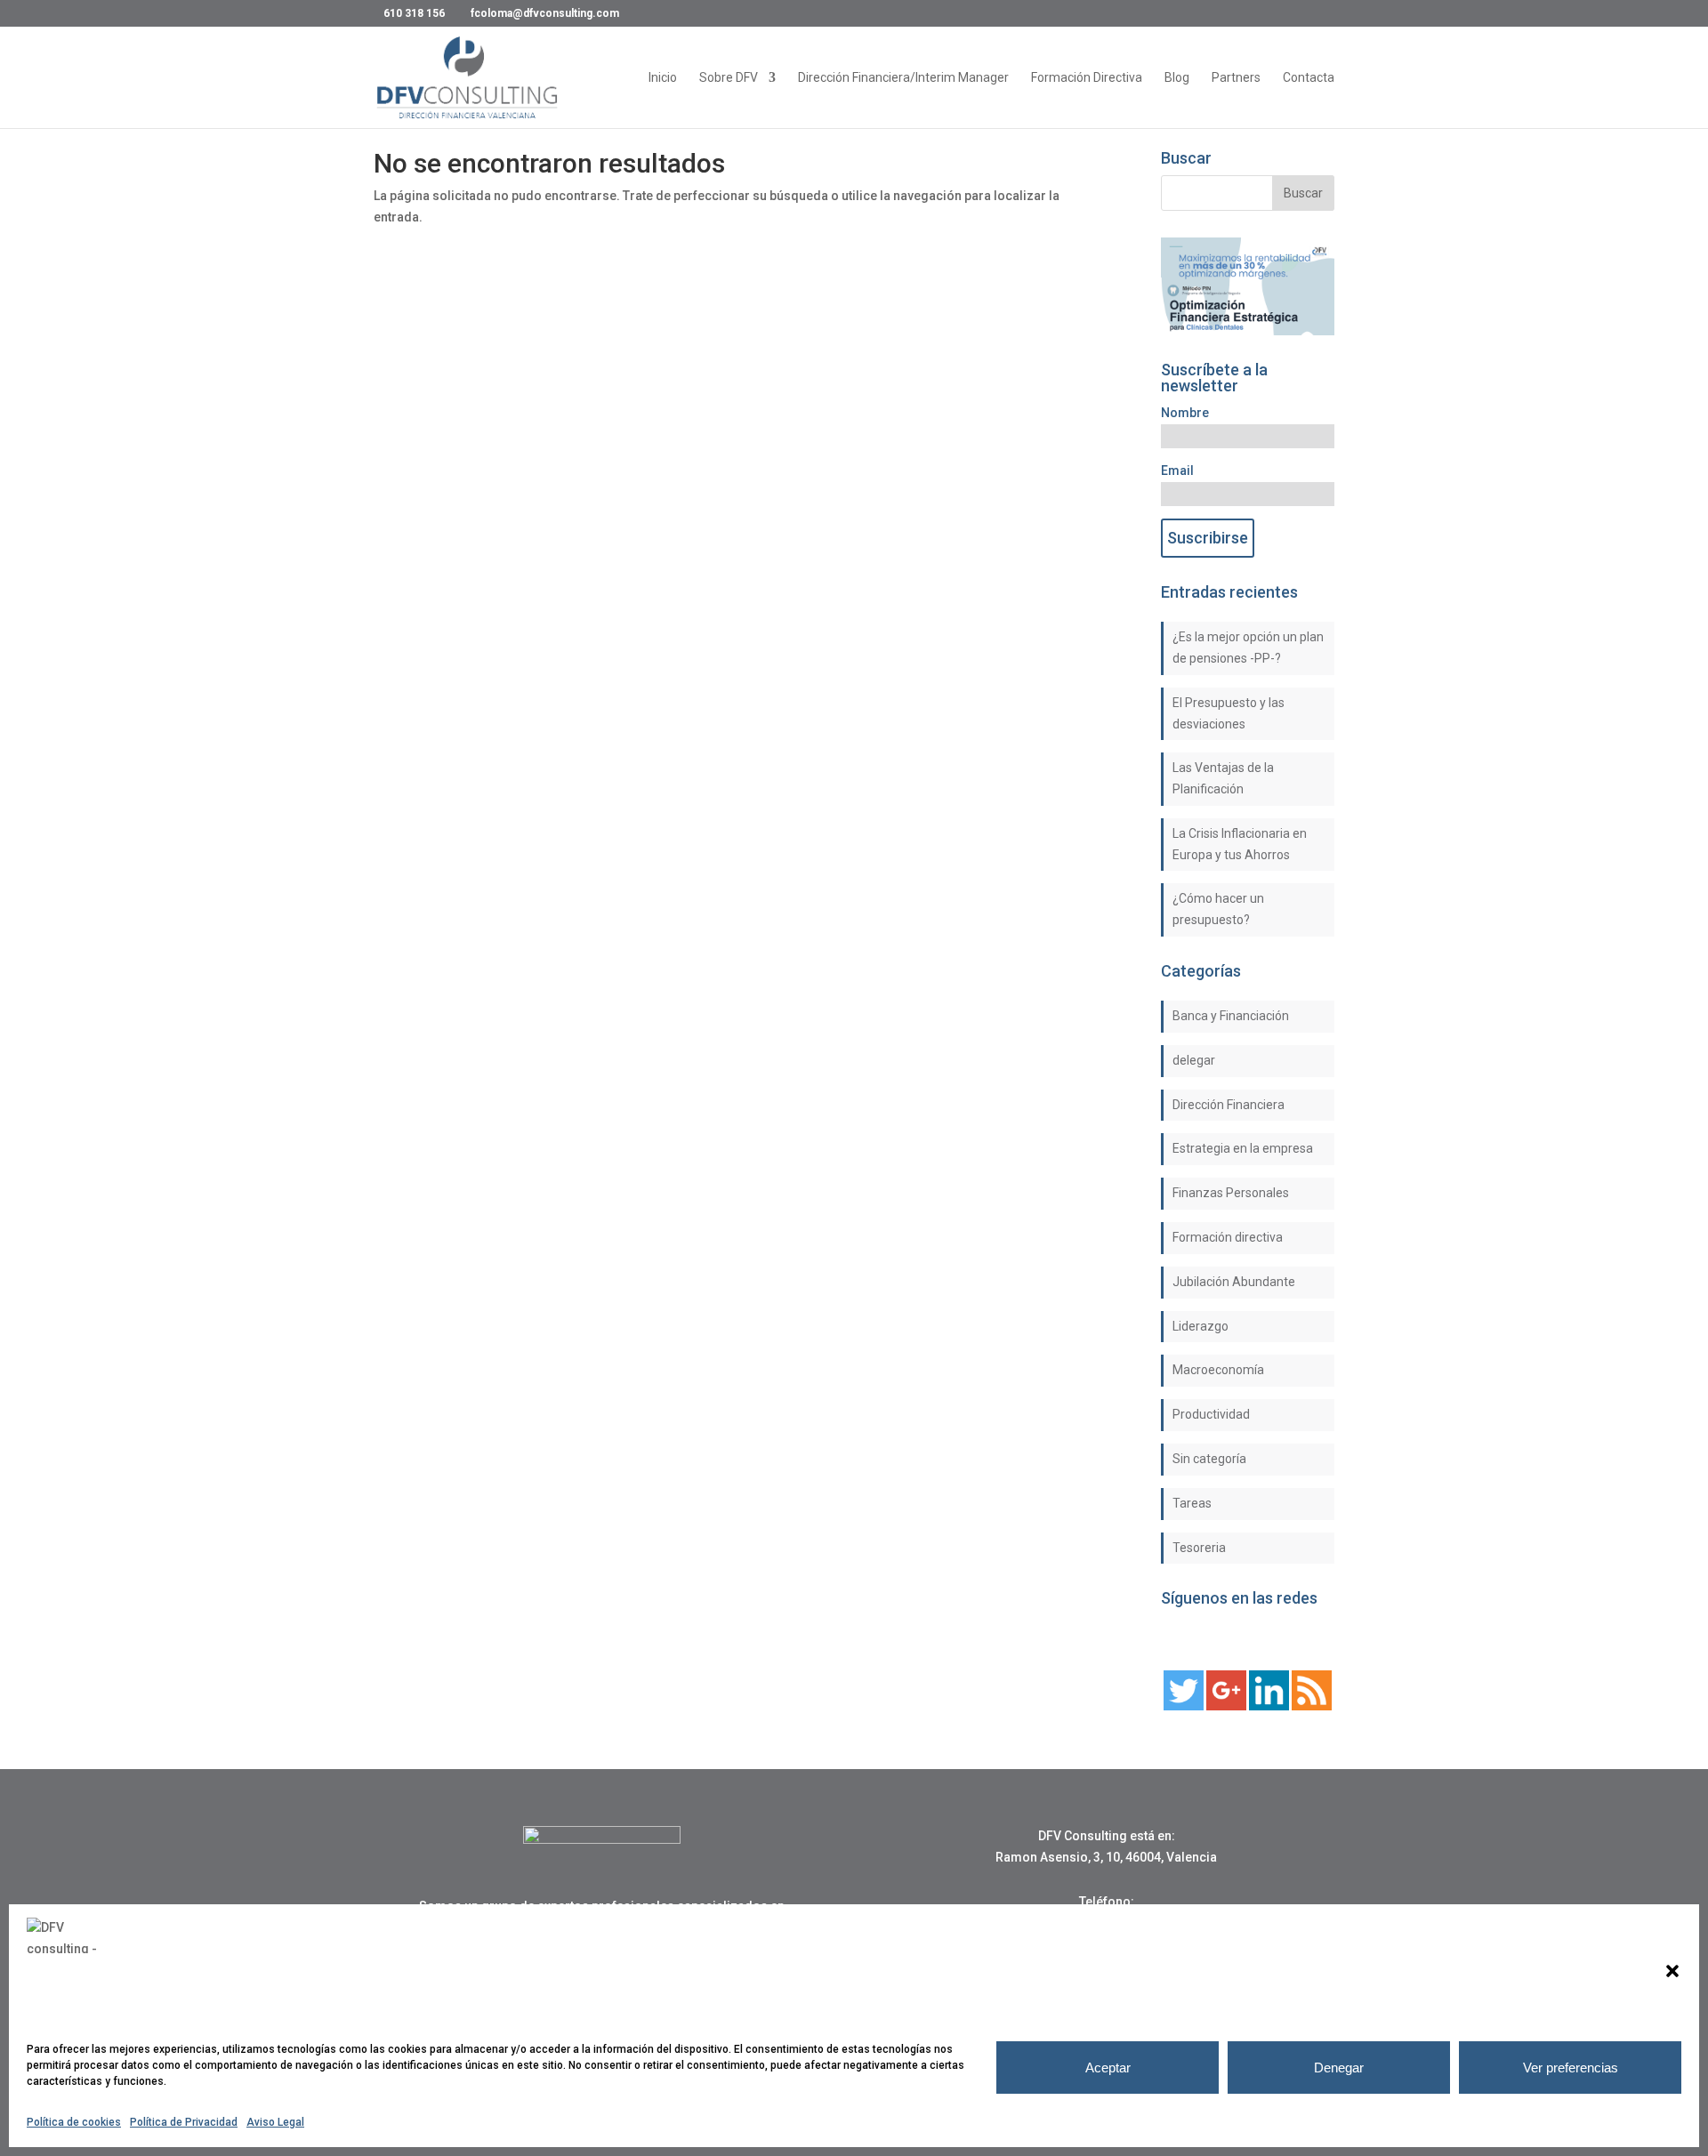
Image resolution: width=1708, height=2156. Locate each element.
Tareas (1192, 1503)
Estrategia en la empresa (1243, 1148)
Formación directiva (1228, 1237)
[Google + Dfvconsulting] (1226, 1706)
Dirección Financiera (1229, 1105)
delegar (1194, 1060)
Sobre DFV (729, 78)
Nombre (1185, 413)
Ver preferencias (1571, 2068)
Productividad (1211, 1414)
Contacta (1309, 78)
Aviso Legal (275, 2122)
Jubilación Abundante (1234, 1282)
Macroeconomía (1218, 1370)
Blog (1177, 78)
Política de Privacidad (184, 2122)
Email (1177, 471)
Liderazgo (1200, 1326)
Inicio (663, 78)
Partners (1236, 78)
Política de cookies (74, 2122)
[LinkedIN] (1269, 1706)
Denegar (1339, 2068)
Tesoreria (1199, 1548)
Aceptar (1108, 2068)
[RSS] (1312, 1706)
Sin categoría (1209, 1459)
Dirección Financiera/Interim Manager (903, 78)
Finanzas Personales (1231, 1193)
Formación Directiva (1087, 78)
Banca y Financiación (1231, 1016)
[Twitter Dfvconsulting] (1184, 1706)
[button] (1672, 1971)
